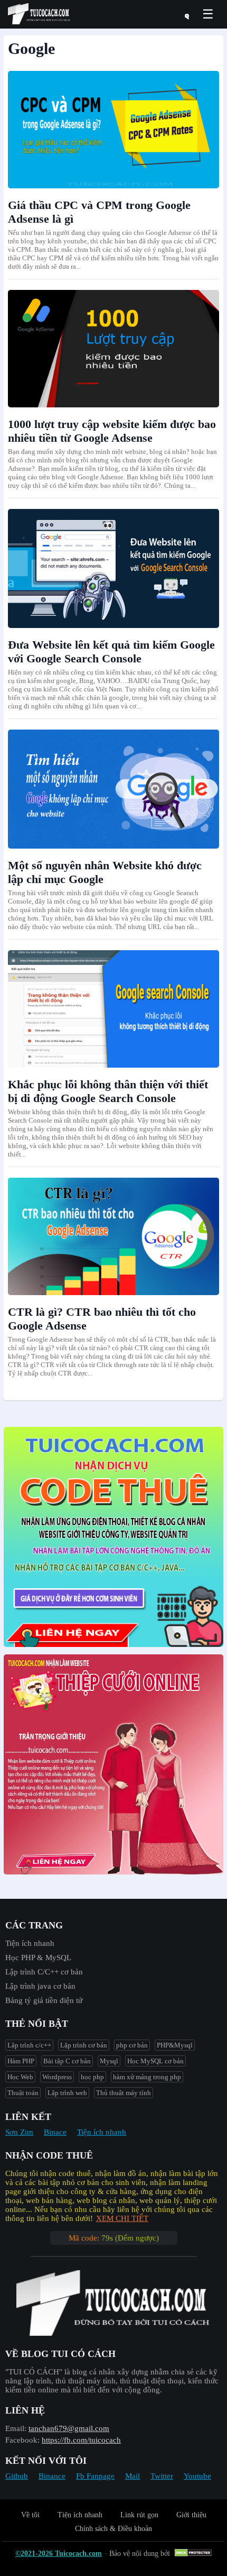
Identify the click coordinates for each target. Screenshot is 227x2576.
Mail (133, 2476)
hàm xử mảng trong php (147, 2077)
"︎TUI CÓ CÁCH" (35, 2372)
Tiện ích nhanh (30, 1943)
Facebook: (22, 2440)
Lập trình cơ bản (84, 2045)
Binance (52, 2476)
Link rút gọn (139, 2515)
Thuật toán (23, 2093)
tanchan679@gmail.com (69, 2428)
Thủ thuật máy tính (124, 2093)
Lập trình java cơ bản (40, 1986)
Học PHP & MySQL (38, 1958)
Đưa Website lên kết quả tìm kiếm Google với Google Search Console (111, 652)
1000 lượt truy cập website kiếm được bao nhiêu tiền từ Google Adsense (112, 431)
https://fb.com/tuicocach (81, 2440)
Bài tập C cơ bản (67, 2061)
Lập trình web (67, 2093)
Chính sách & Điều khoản (113, 2529)
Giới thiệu (191, 2515)
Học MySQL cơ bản (155, 2061)
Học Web (20, 2077)
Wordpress (57, 2077)
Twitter (162, 2476)
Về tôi (30, 2515)
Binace (55, 2132)
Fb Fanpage (95, 2476)
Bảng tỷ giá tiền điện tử (44, 2000)
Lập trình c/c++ (29, 2045)
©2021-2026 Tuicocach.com (59, 2554)
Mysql (109, 2061)
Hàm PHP (21, 2061)
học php (92, 2077)
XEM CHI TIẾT (122, 2218)
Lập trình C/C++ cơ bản (44, 1972)
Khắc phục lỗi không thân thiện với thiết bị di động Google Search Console (108, 1091)
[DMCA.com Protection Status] (195, 2554)
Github (17, 2476)
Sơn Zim (19, 2132)
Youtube (197, 2476)
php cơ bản (132, 2045)
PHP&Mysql (175, 2045)
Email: (16, 2428)
